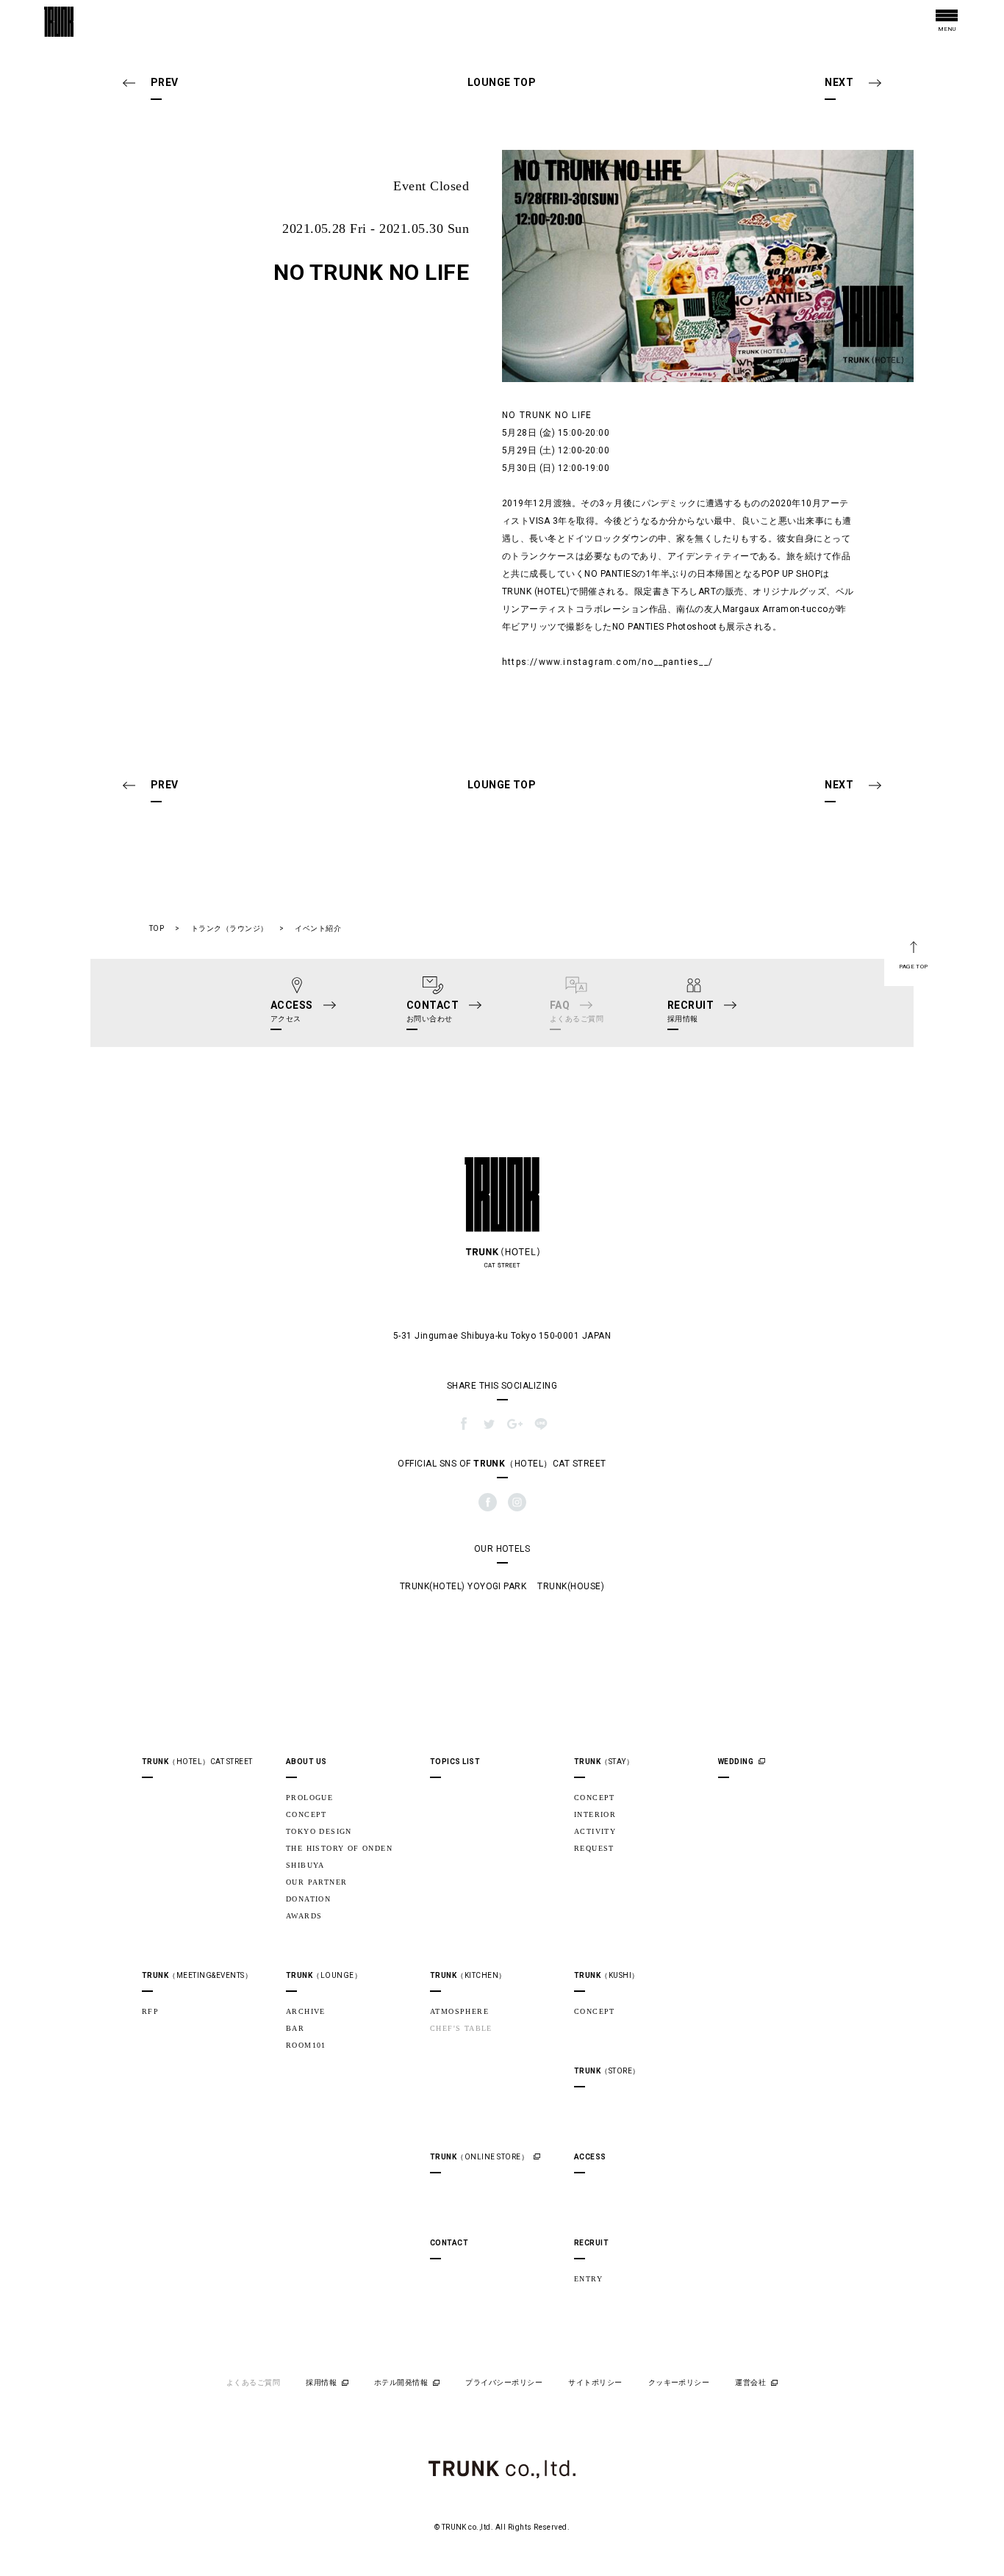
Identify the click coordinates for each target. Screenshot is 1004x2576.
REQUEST (594, 1848)
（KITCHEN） (468, 1975)
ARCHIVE (306, 2011)
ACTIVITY (595, 1831)
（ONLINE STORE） (479, 2157)
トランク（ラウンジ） (230, 928)
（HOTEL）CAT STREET (197, 1762)
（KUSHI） (607, 1975)
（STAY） (604, 1762)
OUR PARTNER (316, 1882)
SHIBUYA (305, 1865)
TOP (157, 928)
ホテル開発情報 (401, 2382)
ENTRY (588, 2279)
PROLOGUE (309, 1798)
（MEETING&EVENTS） (197, 1975)
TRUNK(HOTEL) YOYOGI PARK (463, 1586)
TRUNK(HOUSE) (571, 1586)
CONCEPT (306, 1814)
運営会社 (750, 2382)
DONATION (308, 1899)
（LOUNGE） (324, 1975)
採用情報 (321, 2382)
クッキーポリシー (679, 2382)
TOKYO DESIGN (319, 1831)
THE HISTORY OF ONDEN (339, 1848)
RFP (150, 2011)
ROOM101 (306, 2045)
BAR (295, 2028)
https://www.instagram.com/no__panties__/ (607, 662)
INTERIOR (595, 1814)
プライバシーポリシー (504, 2382)
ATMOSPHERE (459, 2011)
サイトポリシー (595, 2382)
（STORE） (607, 2071)
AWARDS (304, 1916)
